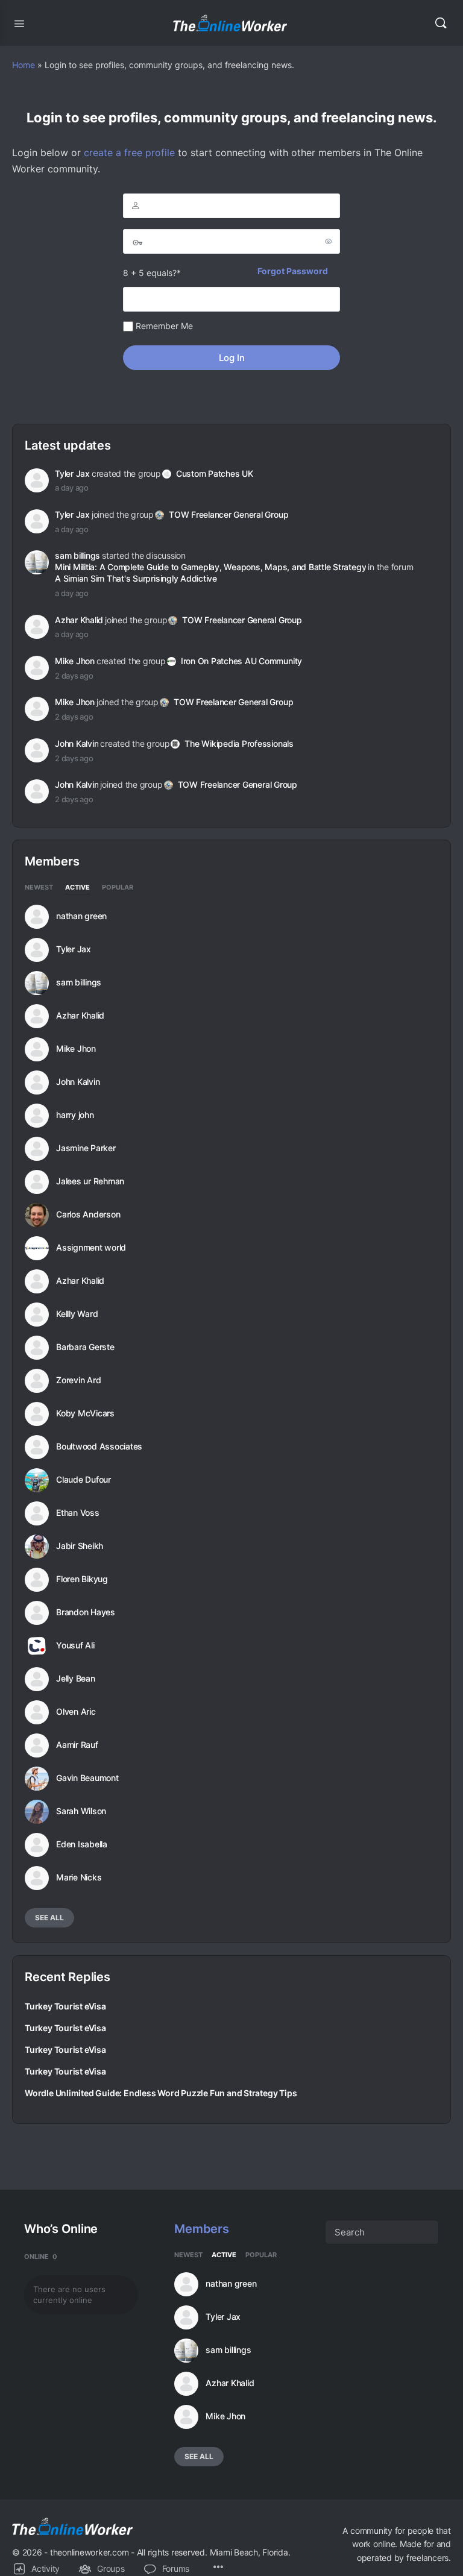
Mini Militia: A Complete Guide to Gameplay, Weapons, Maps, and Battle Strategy (210, 567)
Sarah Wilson (81, 1811)
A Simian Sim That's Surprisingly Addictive (136, 578)
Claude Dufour (83, 1480)
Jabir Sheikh (80, 1546)
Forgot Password (293, 271)
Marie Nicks (79, 1877)
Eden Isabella (82, 1844)
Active (77, 888)
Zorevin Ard (78, 1380)
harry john (75, 1115)
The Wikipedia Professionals (239, 743)
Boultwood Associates (99, 1447)
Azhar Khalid (79, 620)
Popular (118, 888)
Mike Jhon (75, 661)
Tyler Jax (72, 473)
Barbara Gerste (85, 1347)
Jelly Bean (76, 1679)
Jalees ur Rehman (90, 1181)
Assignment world (91, 1248)
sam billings (77, 555)
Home (24, 65)
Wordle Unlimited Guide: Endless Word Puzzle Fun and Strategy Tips (161, 2093)
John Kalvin (77, 743)
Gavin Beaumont (87, 1778)
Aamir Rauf (77, 1745)
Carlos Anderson (88, 1214)
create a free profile (129, 152)
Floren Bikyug (82, 1579)
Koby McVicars (85, 1413)
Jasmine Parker (86, 1148)
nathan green (81, 916)
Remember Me (163, 326)
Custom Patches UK (215, 473)
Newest (39, 888)
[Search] (441, 23)
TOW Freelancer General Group (228, 514)
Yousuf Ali (75, 1645)
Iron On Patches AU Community (241, 661)
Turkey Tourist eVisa (65, 2006)
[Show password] (329, 241)
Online (41, 2257)
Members (201, 2229)
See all (49, 1918)
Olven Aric (76, 1712)
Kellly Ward (77, 1314)
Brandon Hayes (86, 1612)
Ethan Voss (78, 1513)
